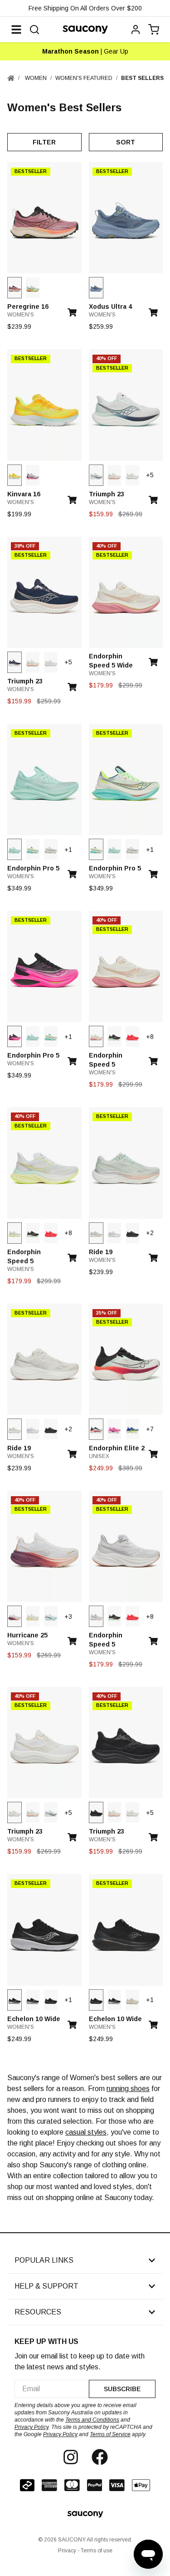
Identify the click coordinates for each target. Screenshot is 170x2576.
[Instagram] (71, 2457)
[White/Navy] (96, 475)
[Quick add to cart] (75, 309)
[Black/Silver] (15, 2000)
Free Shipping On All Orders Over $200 (85, 8)
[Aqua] (15, 849)
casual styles (86, 2132)
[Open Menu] (16, 30)
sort (126, 142)
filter (44, 142)
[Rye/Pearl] (132, 2000)
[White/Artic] (132, 475)
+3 (68, 1617)
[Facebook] (100, 2457)
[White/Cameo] (15, 1616)
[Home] (11, 78)
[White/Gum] (96, 1616)
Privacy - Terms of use (85, 2551)
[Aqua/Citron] (33, 288)
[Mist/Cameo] (96, 1233)
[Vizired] (132, 1036)
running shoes (128, 2089)
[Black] (114, 1036)
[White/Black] (33, 475)
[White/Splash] (33, 849)
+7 (150, 1429)
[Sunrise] (15, 475)
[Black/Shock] (15, 1036)
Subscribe (122, 2389)
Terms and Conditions (92, 2420)
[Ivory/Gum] (15, 1429)
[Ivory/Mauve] (114, 475)
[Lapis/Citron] (132, 1429)
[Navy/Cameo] (15, 662)
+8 (150, 1037)
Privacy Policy (32, 2427)
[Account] (136, 30)
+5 (150, 475)
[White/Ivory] (114, 1233)
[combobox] (52, 2389)
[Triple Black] (132, 1233)
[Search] (34, 30)
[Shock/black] (114, 1429)
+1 (68, 850)
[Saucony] (85, 30)
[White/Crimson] (96, 1429)
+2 (150, 1233)
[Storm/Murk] (96, 288)
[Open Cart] (154, 30)
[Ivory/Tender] (33, 1616)
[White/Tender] (15, 1233)
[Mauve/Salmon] (15, 288)
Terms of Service (110, 2434)
